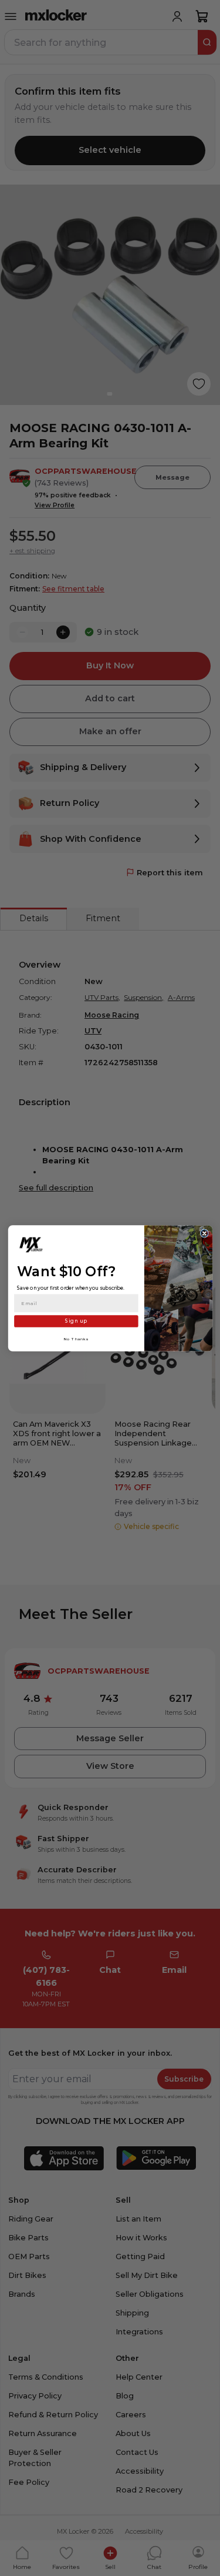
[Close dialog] (204, 1233)
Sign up (76, 1321)
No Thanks (76, 1339)
